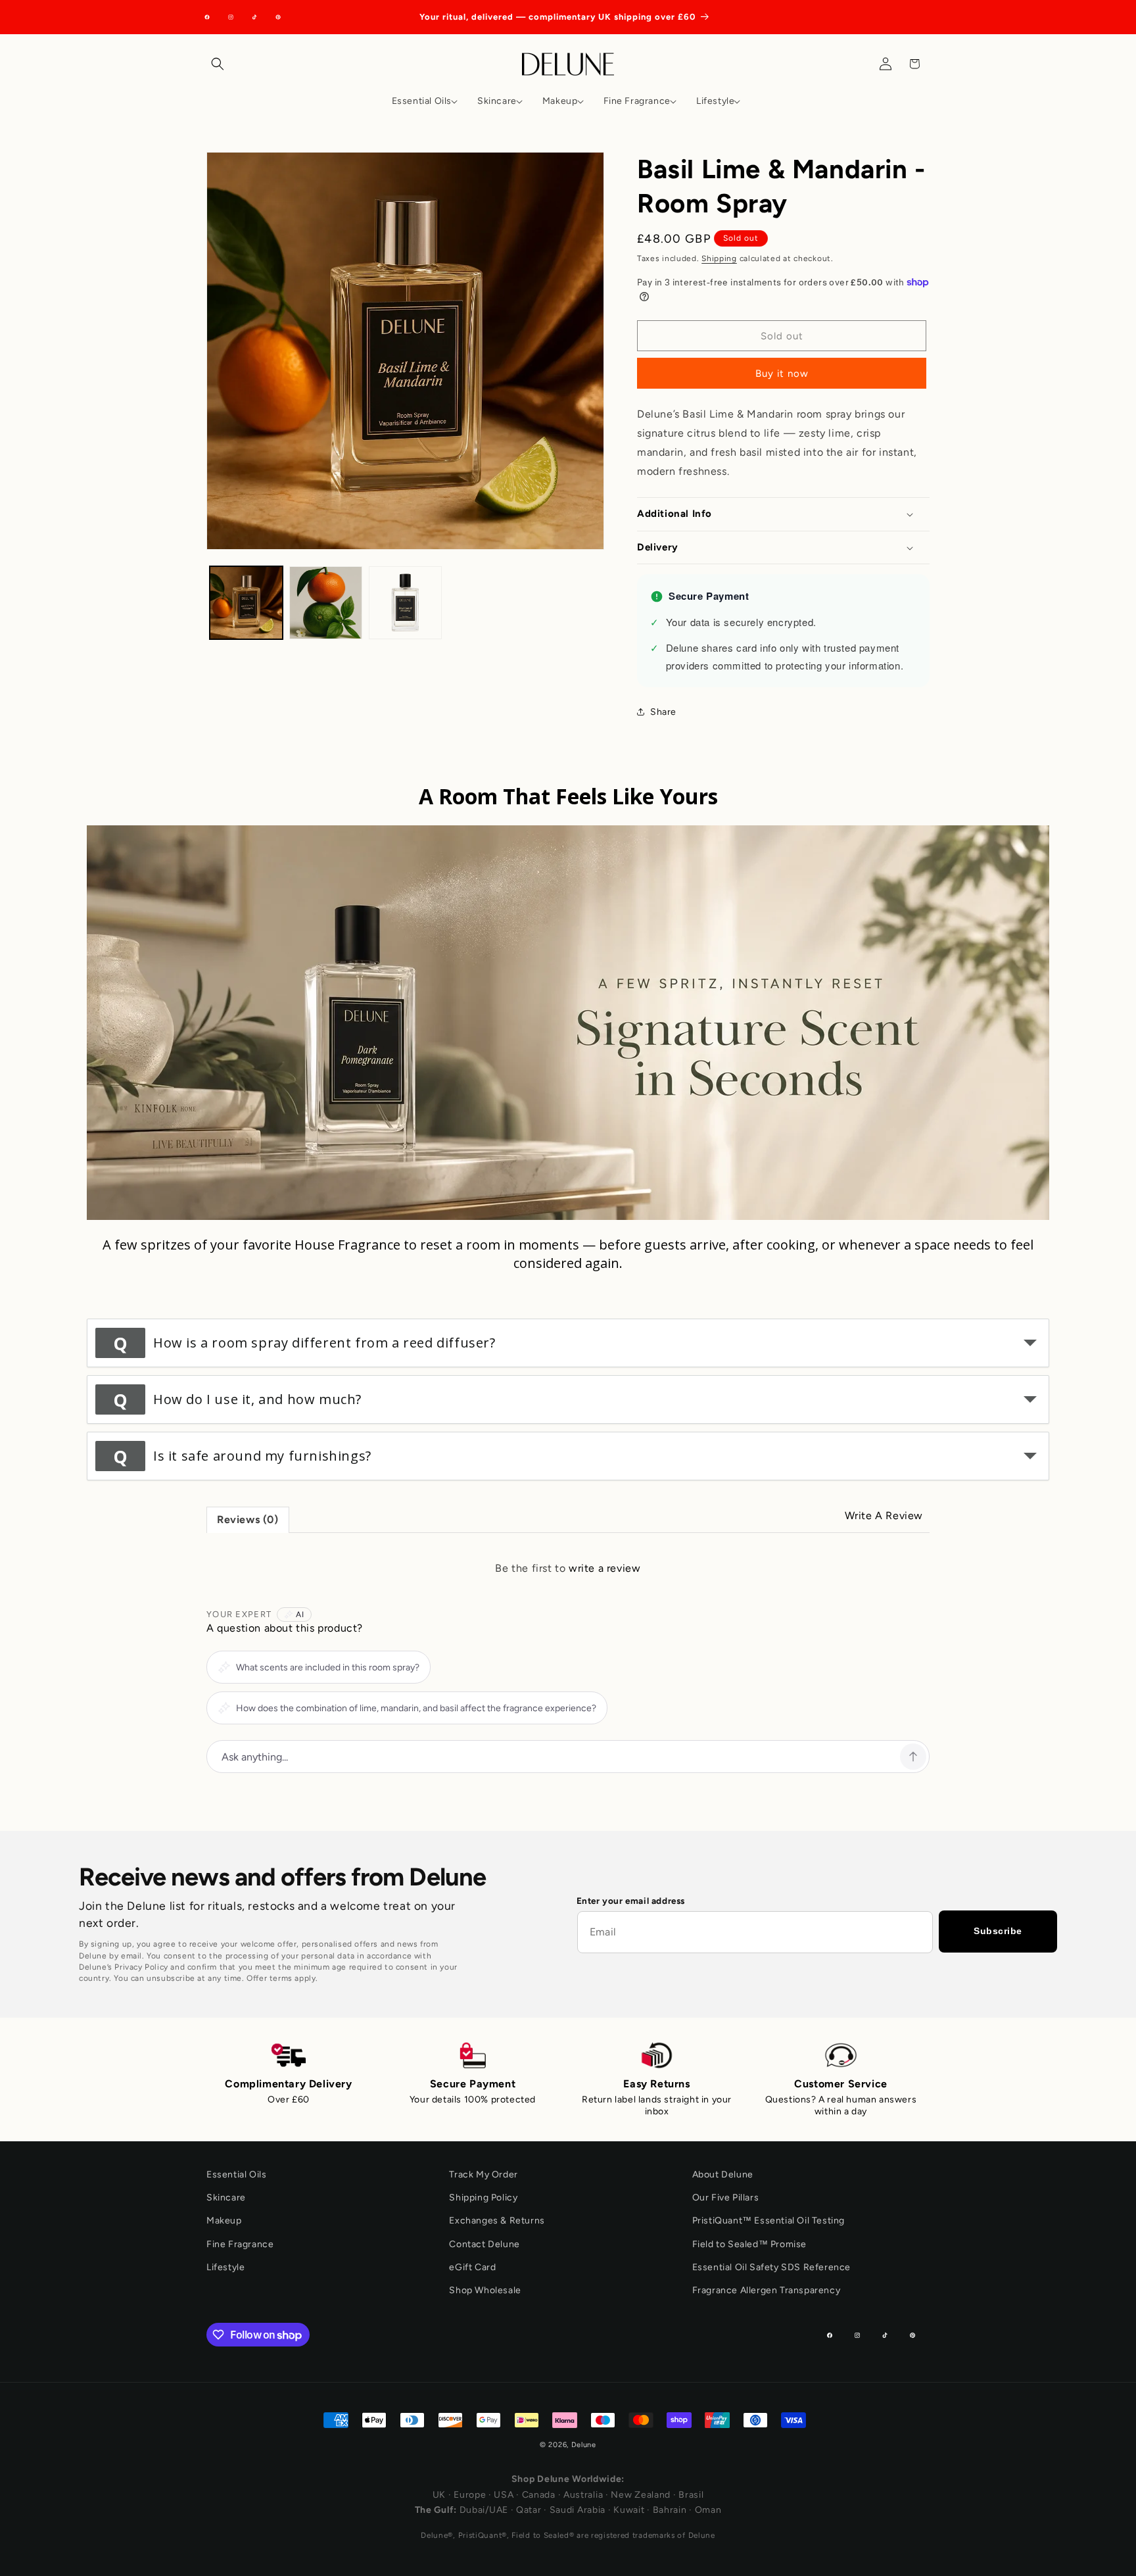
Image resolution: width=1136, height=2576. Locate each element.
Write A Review (884, 1516)
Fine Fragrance (240, 2244)
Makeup (224, 2221)
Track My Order (483, 2175)
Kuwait (629, 2510)
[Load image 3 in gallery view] (405, 603)
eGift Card (472, 2267)
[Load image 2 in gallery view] (326, 603)
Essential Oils (236, 2175)
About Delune (723, 2175)
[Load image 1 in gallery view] (246, 603)
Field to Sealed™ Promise (749, 2244)
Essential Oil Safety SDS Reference (771, 2267)
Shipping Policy (483, 2198)
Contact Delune (484, 2244)
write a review (604, 1568)
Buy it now (782, 374)
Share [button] (663, 712)
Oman (708, 2510)
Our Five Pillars (726, 2198)
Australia (583, 2495)
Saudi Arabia (578, 2510)
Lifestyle (225, 2267)
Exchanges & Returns (497, 2221)
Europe (470, 2495)
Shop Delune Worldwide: (568, 2479)
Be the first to (568, 1568)
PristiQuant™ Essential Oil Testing (769, 2221)
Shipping (719, 258)
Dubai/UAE (484, 2510)
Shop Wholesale (485, 2290)
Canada (539, 2495)
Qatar (529, 2510)
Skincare (226, 2198)
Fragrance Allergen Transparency (767, 2290)
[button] (221, 64)
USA (504, 2495)
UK (439, 2495)
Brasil (691, 2495)
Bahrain (670, 2510)
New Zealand (641, 2495)
